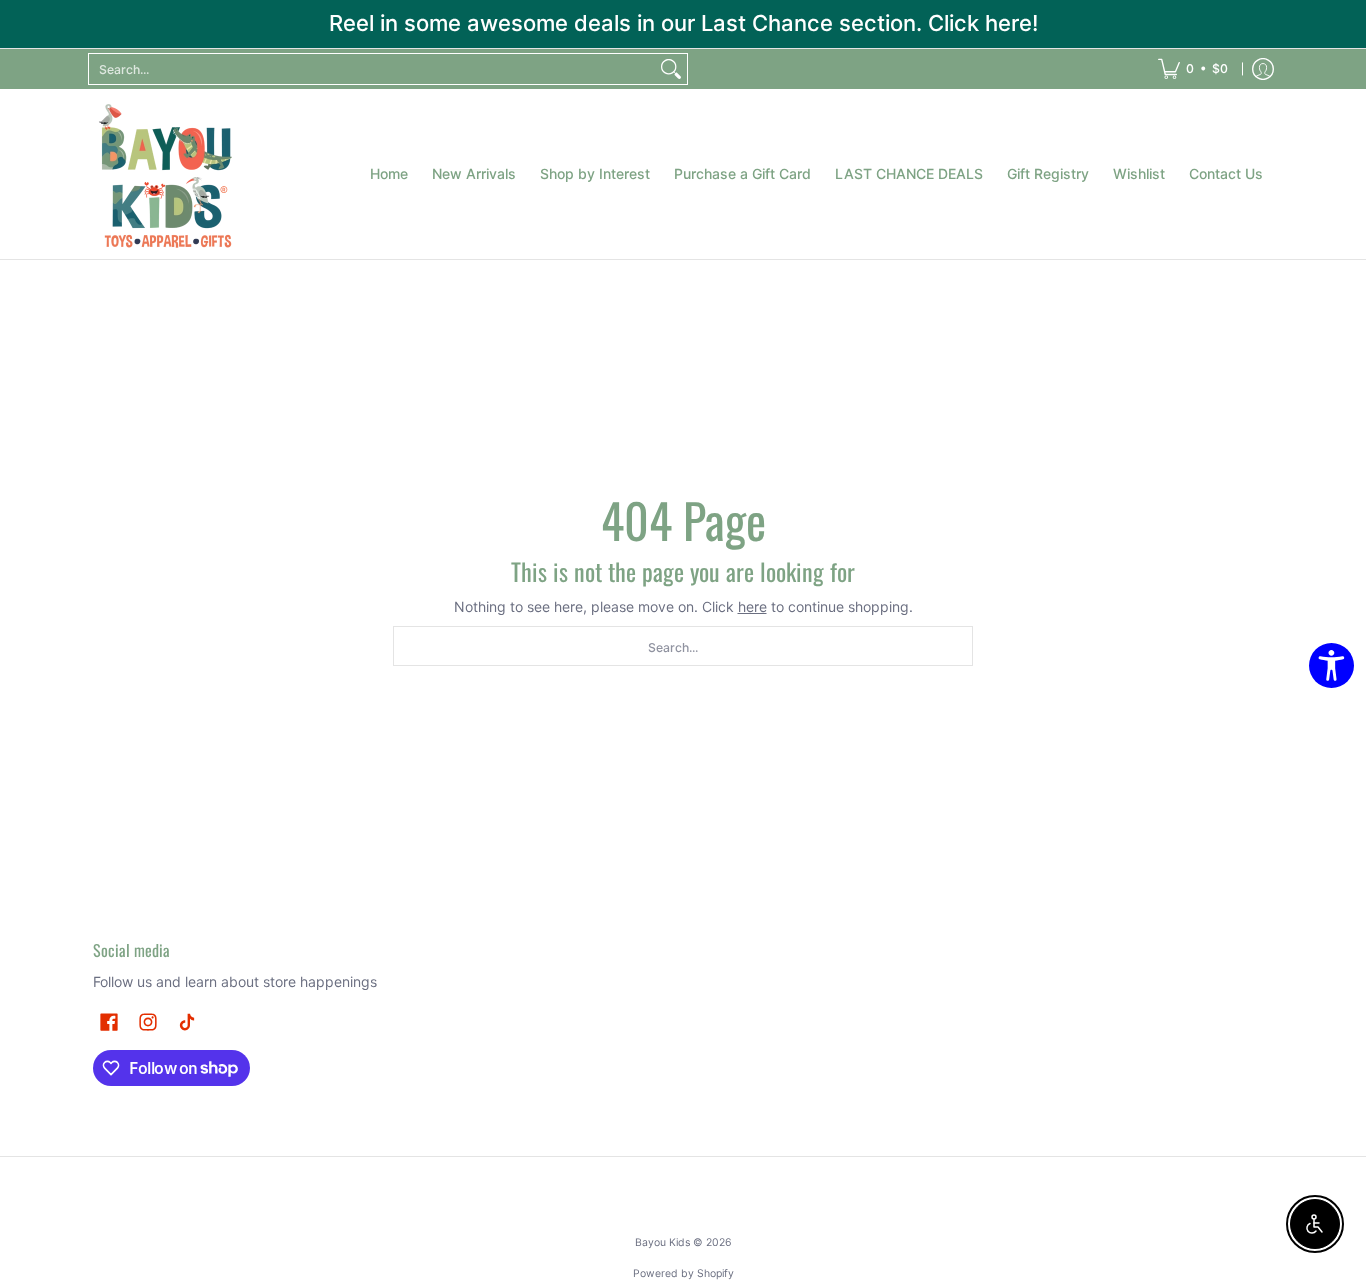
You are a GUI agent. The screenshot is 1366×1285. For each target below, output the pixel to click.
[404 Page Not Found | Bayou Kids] (168, 174)
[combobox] (372, 69)
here (752, 606)
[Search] (671, 69)
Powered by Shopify (683, 1273)
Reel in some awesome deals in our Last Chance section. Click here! (683, 23)
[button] (109, 1021)
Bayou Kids (662, 1242)
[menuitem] (1193, 69)
